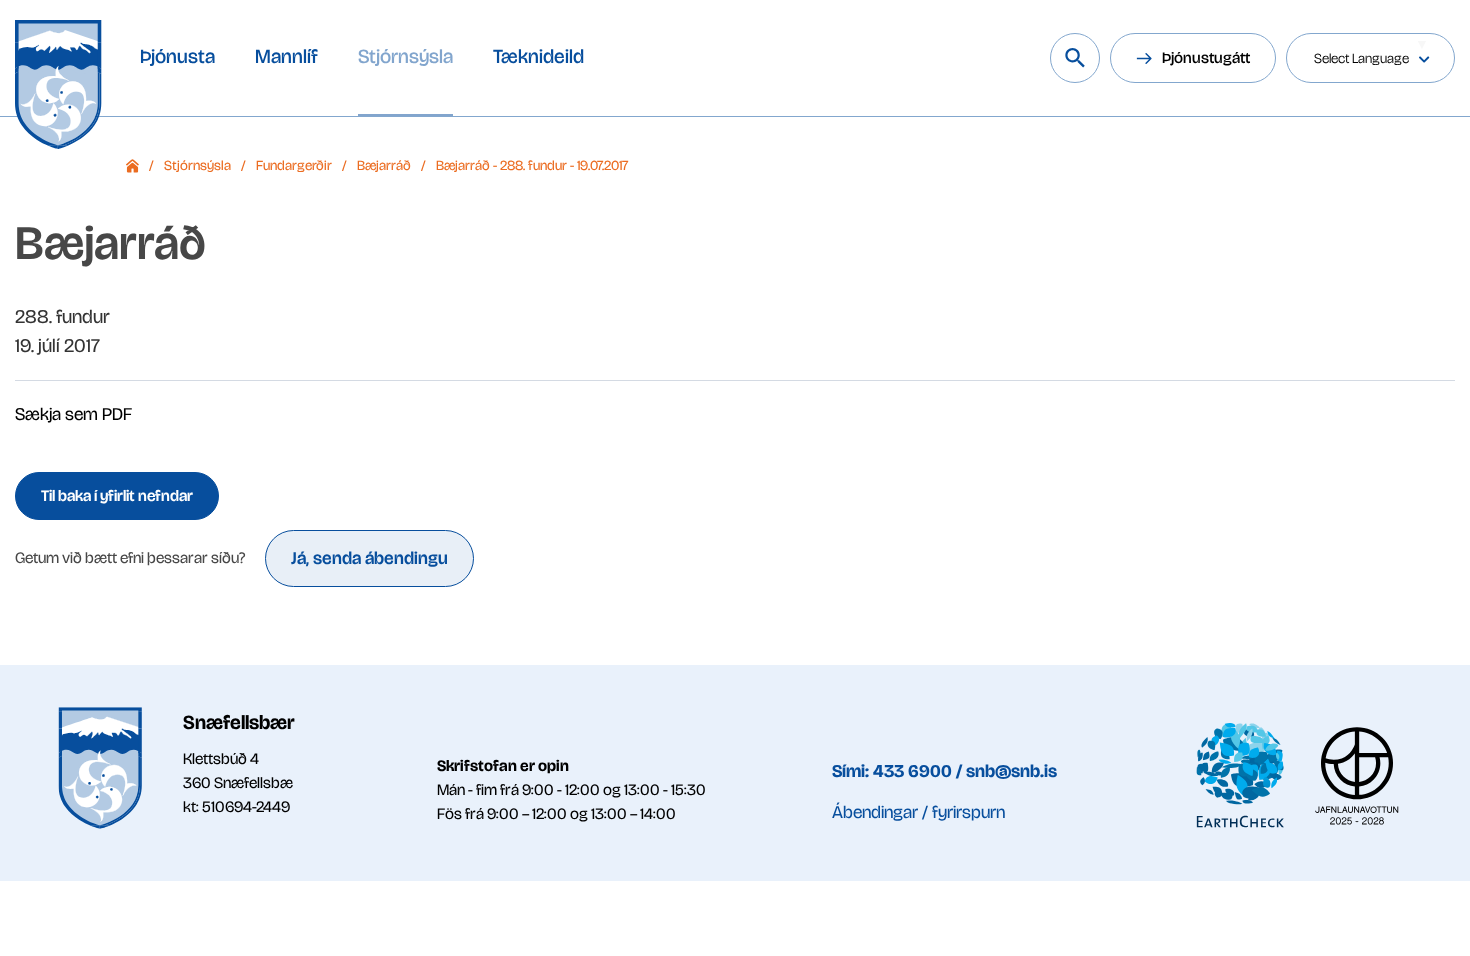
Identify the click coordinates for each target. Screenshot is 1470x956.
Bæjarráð (384, 165)
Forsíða (132, 166)
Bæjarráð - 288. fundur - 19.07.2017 (532, 165)
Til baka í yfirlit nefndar (117, 495)
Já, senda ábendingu (369, 558)
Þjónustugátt (1206, 57)
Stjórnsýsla (197, 165)
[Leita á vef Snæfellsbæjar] (1075, 58)
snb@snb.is (1011, 771)
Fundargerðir (294, 165)
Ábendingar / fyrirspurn (918, 812)
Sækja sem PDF (73, 414)
